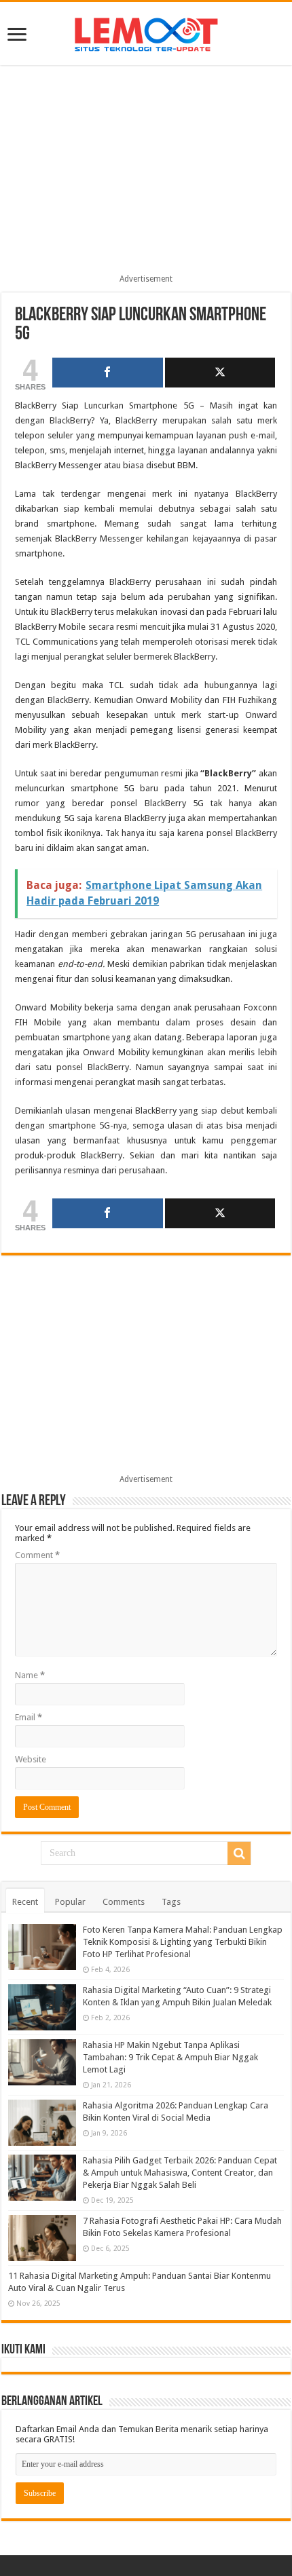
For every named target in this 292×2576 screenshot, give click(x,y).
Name (30, 1675)
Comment (37, 1555)
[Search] (239, 1853)
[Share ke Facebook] (107, 373)
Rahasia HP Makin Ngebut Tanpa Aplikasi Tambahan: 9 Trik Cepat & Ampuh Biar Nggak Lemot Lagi (170, 2057)
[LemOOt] (146, 32)
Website (31, 1759)
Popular (70, 1902)
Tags (171, 1902)
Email (29, 1717)
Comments (124, 1902)
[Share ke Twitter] (220, 373)
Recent (25, 1902)
